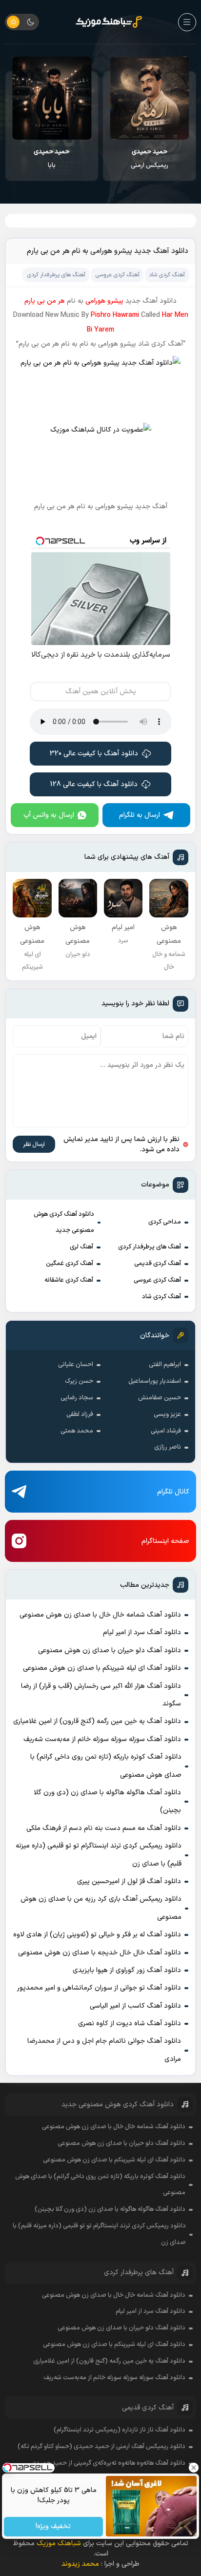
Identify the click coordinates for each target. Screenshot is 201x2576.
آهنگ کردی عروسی (157, 1280)
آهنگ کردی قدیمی (158, 1264)
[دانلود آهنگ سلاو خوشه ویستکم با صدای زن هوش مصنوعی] (44, 98)
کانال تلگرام (173, 1492)
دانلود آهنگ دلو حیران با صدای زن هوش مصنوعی (110, 1651)
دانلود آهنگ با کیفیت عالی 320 (94, 754)
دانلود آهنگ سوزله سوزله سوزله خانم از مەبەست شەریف (102, 1739)
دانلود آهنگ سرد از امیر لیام (142, 1632)
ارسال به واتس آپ (49, 815)
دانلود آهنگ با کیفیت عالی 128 (94, 784)
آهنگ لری (81, 1247)
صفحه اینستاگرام (165, 1541)
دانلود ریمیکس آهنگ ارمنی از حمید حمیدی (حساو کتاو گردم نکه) (101, 2447)
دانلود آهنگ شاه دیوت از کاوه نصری (130, 2024)
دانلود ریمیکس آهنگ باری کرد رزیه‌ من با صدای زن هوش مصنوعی (101, 1908)
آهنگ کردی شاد (161, 1297)
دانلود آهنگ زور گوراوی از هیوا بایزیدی (127, 1970)
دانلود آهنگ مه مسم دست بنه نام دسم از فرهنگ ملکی (104, 1828)
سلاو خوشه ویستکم (45, 159)
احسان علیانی (76, 1365)
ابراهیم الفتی (165, 1365)
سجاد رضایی (77, 1398)
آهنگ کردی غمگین (70, 1264)
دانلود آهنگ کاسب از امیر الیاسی (135, 2006)
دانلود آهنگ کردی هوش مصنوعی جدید (64, 1223)
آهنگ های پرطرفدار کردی (150, 1247)
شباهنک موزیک (59, 2544)
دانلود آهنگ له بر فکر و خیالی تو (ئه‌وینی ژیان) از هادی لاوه (97, 1935)
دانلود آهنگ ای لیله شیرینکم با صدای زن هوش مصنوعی (102, 1668)
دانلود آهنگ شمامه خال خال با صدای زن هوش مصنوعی (100, 1615)
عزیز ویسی (167, 1414)
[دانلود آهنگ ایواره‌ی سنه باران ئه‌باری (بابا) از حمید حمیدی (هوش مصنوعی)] (142, 98)
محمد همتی (77, 1431)
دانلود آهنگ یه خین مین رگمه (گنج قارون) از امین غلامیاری (97, 1721)
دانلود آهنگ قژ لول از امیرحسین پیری (129, 1881)
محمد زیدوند (80, 2564)
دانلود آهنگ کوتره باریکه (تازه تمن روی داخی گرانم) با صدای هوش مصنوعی (106, 1766)
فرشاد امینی (166, 1431)
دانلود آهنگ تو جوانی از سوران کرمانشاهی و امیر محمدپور (99, 1988)
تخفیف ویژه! (54, 2527)
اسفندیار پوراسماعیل (155, 1381)
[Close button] (194, 2468)
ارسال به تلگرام (140, 815)
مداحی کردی (165, 1222)
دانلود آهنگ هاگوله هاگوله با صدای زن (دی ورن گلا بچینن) (107, 1801)
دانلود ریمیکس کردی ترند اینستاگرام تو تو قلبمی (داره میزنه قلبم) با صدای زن (99, 1855)
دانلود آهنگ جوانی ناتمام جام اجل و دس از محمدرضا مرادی (104, 2050)
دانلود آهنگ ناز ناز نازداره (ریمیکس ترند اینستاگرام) (120, 2430)
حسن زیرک (79, 1381)
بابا (142, 159)
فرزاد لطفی (80, 1414)
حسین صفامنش (160, 1398)
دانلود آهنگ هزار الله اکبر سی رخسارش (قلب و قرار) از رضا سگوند (101, 1695)
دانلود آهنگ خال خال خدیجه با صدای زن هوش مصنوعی (100, 1953)
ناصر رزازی (168, 1447)
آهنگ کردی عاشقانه (69, 1280)
